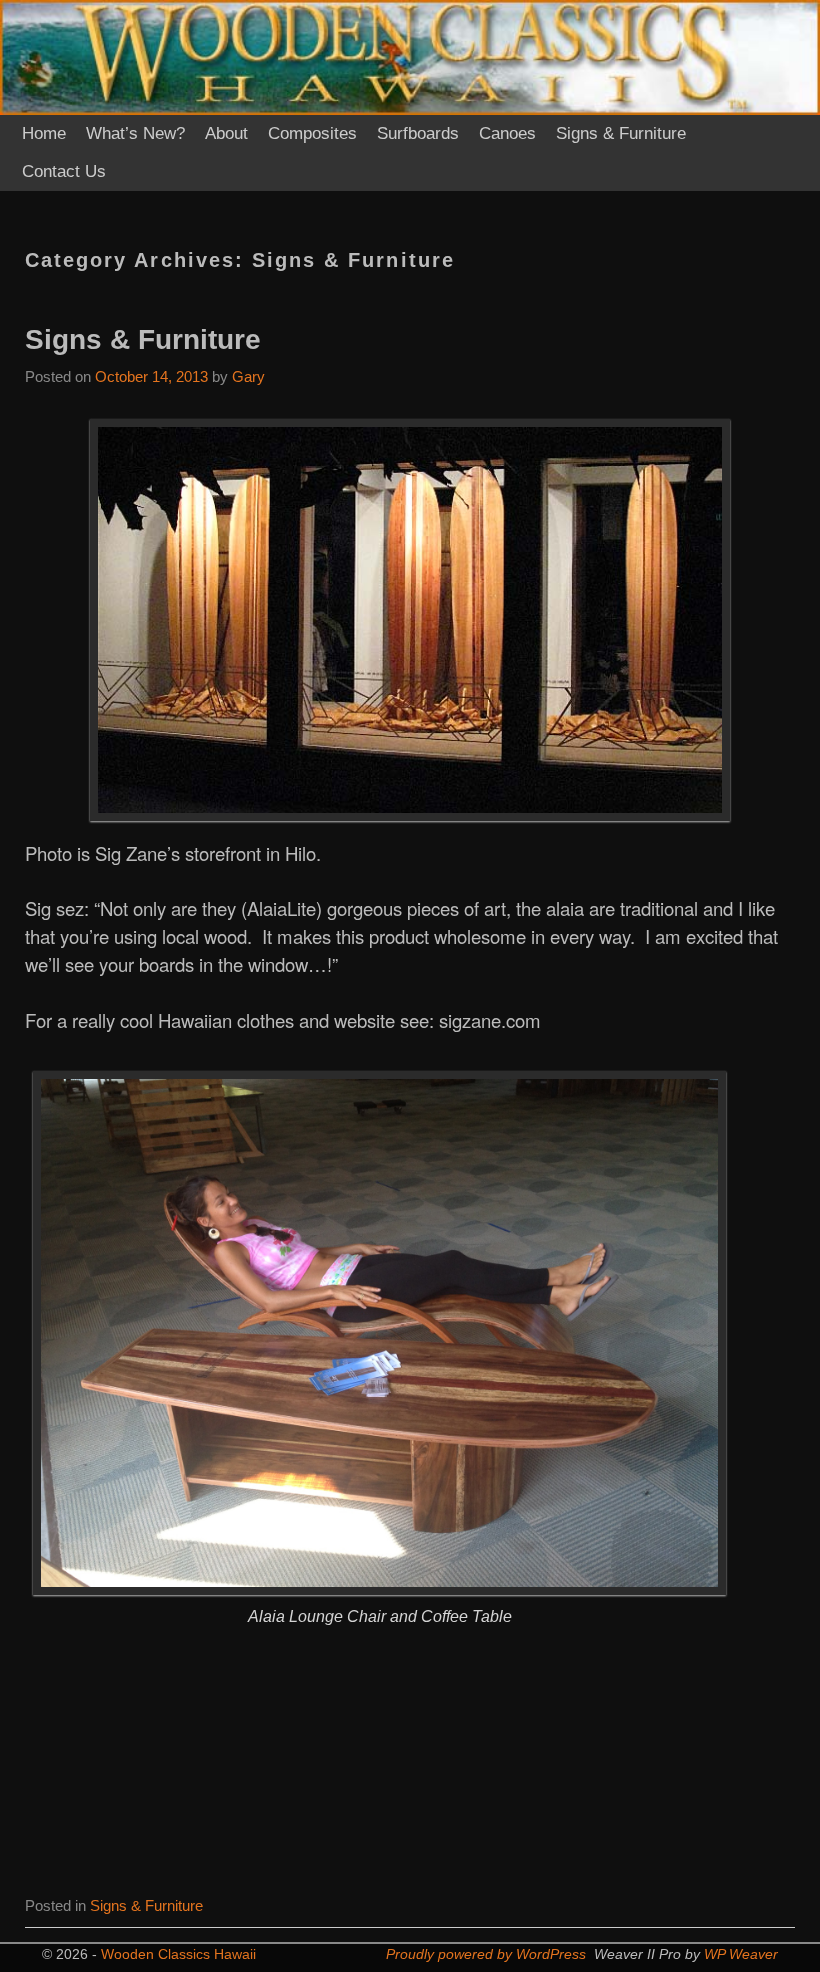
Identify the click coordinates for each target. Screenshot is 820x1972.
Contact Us (64, 171)
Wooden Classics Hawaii (178, 1954)
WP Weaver (741, 1954)
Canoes (507, 133)
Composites (312, 133)
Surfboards (418, 133)
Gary (248, 377)
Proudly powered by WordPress (486, 1954)
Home (44, 133)
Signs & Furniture (621, 133)
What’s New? (135, 133)
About (226, 133)
